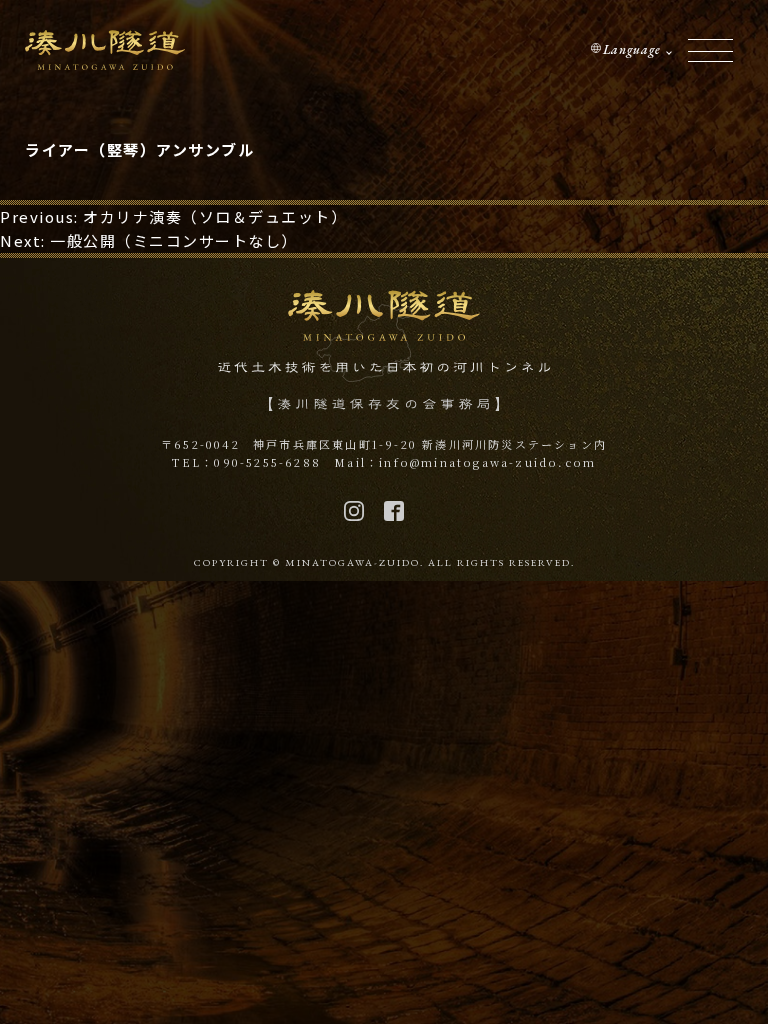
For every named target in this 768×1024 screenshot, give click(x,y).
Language (632, 49)
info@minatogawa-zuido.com (487, 462)
